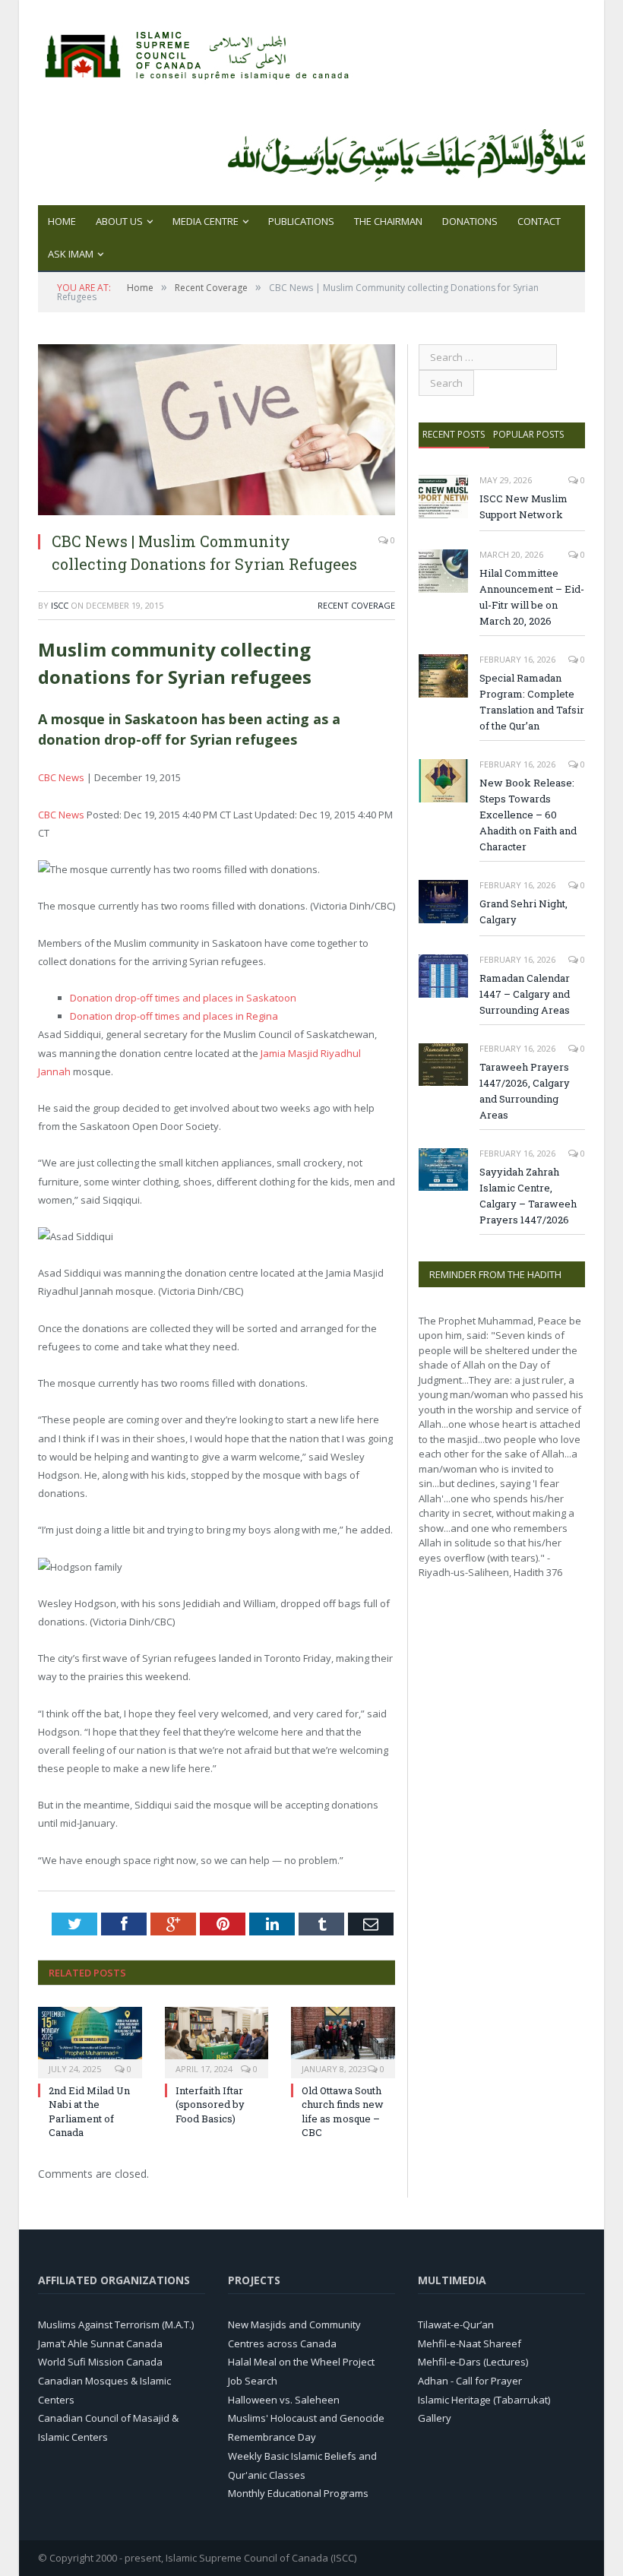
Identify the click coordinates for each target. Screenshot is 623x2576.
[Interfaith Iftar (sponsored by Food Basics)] (217, 2041)
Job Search (253, 2381)
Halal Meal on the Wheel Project (301, 2362)
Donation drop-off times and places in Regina (174, 1016)
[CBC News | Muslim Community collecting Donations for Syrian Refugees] (217, 511)
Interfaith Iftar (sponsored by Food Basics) (210, 2104)
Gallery (435, 2418)
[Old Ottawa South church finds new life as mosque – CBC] (343, 2041)
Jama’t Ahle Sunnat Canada (100, 2343)
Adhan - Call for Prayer (470, 2381)
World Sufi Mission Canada (100, 2362)
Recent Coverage (356, 605)
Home (62, 221)
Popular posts (528, 434)
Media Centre (206, 221)
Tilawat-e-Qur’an (456, 2324)
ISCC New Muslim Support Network (523, 506)
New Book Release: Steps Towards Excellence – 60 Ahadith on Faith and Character (528, 815)
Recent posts (454, 434)
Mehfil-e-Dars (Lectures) (473, 2362)
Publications (301, 221)
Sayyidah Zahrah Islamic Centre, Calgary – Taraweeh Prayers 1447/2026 (528, 1196)
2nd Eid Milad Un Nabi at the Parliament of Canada (89, 2111)
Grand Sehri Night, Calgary (523, 911)
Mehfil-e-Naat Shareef (470, 2343)
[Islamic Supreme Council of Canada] (200, 51)
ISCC (60, 605)
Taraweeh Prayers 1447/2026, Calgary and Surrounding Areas (525, 1091)
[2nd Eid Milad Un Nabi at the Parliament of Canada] (90, 2041)
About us (119, 221)
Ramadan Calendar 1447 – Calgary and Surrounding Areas (525, 994)
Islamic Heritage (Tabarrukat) (484, 2400)
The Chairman (388, 221)
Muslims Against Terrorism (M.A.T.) (116, 2324)
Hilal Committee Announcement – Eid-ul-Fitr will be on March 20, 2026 (532, 597)
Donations (470, 221)
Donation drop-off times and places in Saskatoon (183, 998)
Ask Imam (71, 254)
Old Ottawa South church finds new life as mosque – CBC (343, 2111)
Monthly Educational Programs (298, 2493)
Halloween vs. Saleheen (284, 2400)
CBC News (61, 777)
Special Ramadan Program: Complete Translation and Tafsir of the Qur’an (532, 702)
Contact (539, 221)
